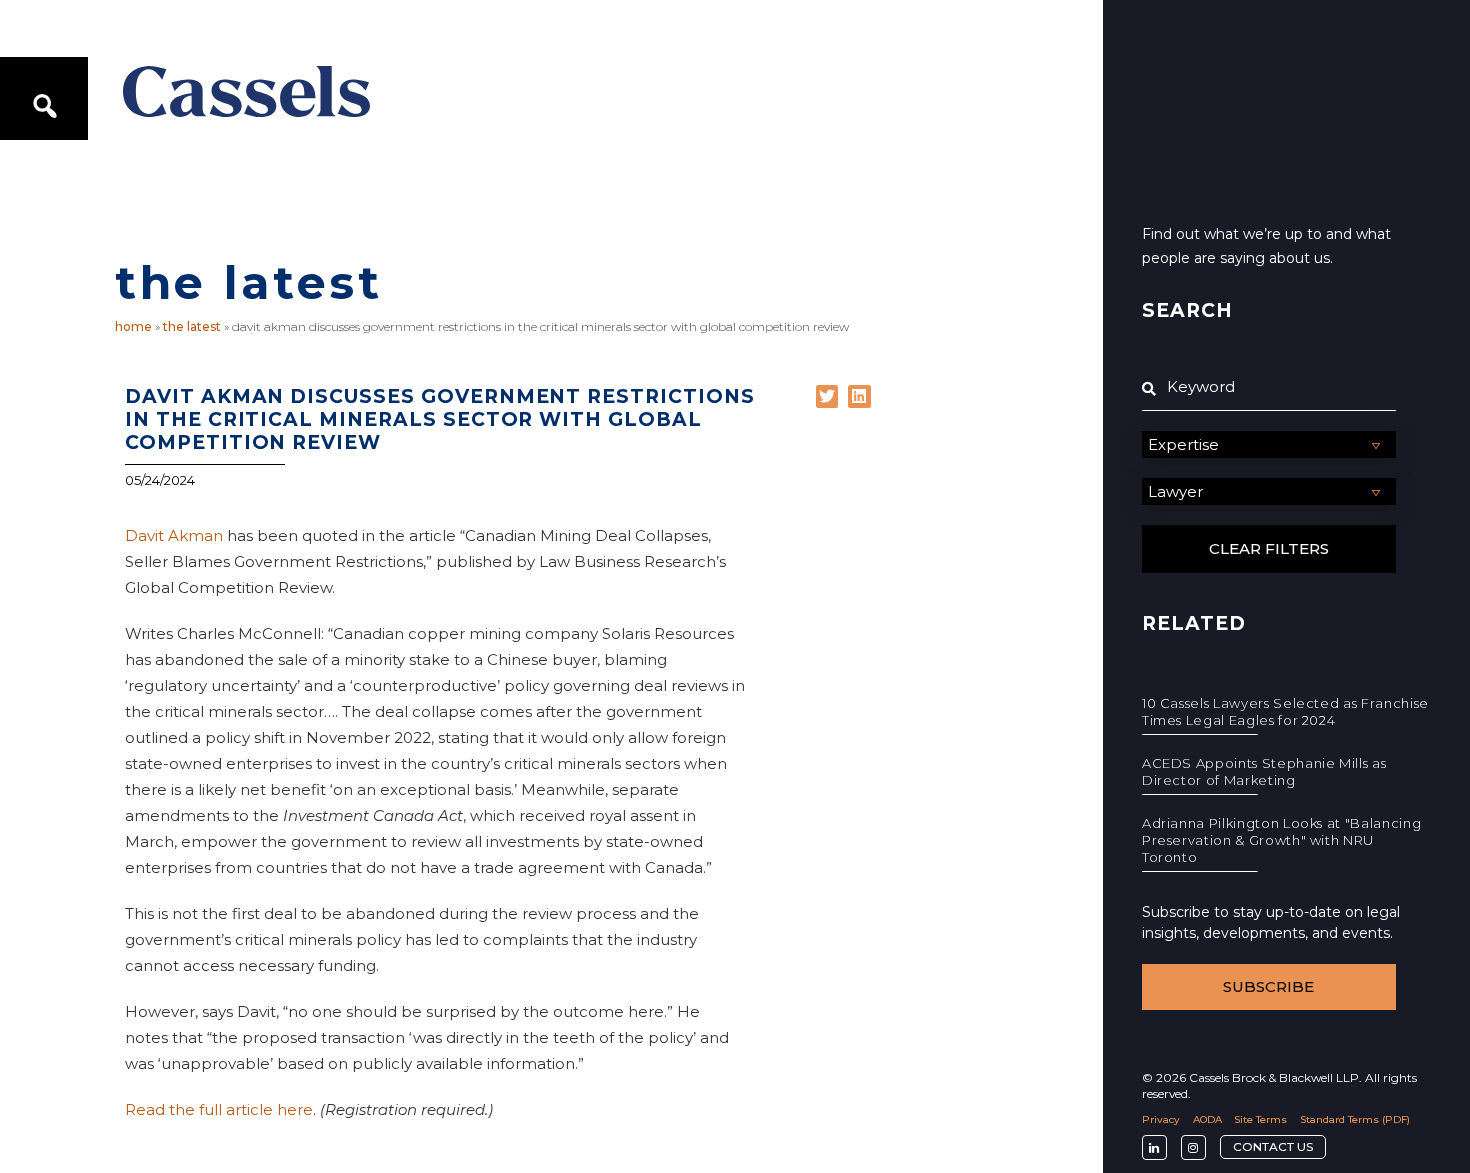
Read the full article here (219, 1109)
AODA (1207, 1119)
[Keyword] (1269, 387)
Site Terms (1260, 1119)
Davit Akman (174, 535)
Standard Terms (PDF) (1355, 1119)
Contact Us (1273, 1146)
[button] (827, 396)
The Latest (192, 326)
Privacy (1161, 1119)
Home (133, 326)
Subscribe (1268, 986)
